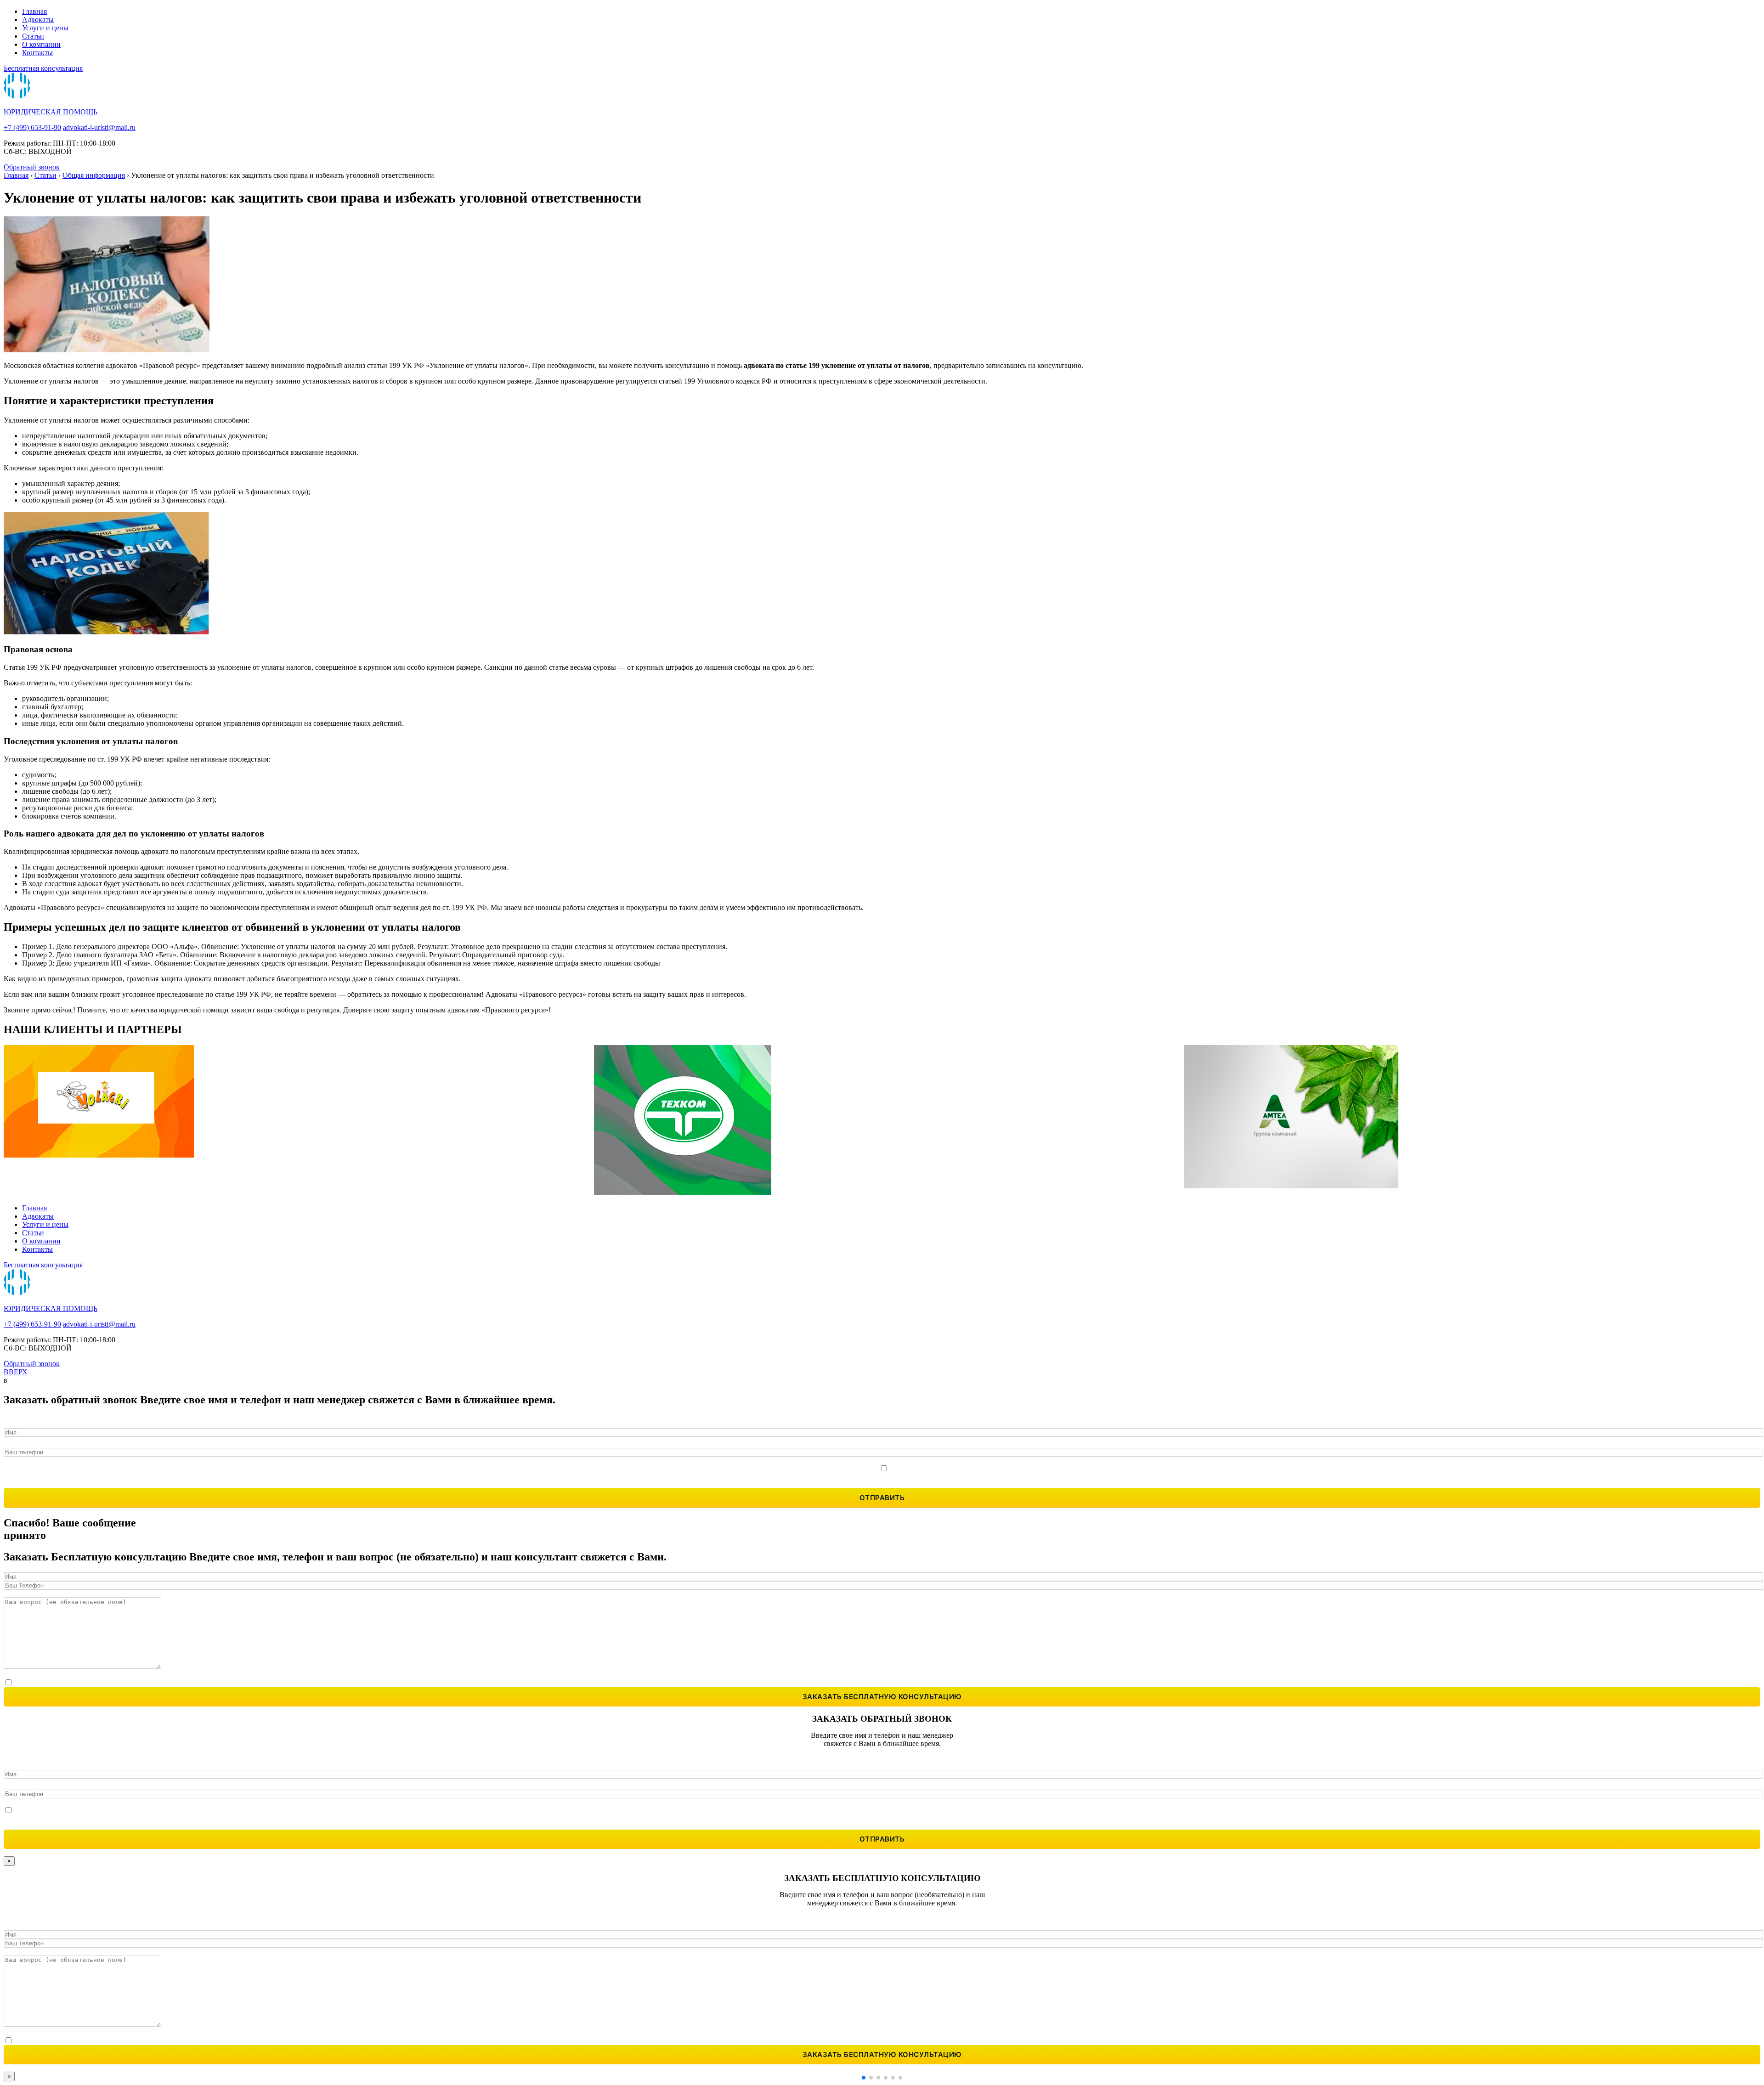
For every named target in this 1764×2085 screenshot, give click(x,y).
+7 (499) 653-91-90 (32, 127)
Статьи (33, 36)
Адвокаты (38, 20)
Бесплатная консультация (43, 68)
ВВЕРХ (16, 1372)
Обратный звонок (32, 167)
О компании (41, 44)
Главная (34, 11)
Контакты (37, 53)
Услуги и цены (45, 28)
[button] (864, 2078)
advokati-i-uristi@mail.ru (99, 127)
